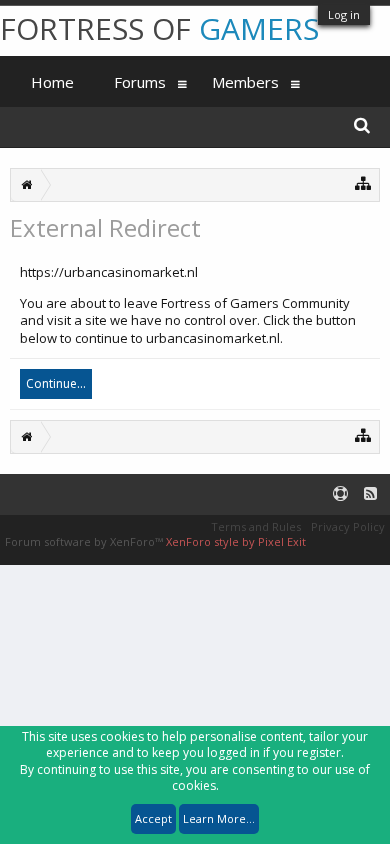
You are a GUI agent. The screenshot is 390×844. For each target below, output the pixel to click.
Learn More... (219, 818)
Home (52, 82)
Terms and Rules (256, 526)
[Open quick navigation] (363, 182)
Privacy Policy (348, 526)
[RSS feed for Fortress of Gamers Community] (370, 494)
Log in (344, 14)
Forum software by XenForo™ (85, 541)
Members (245, 82)
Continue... (56, 383)
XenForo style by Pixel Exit (236, 541)
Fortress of (159, 28)
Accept (153, 818)
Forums (140, 82)
